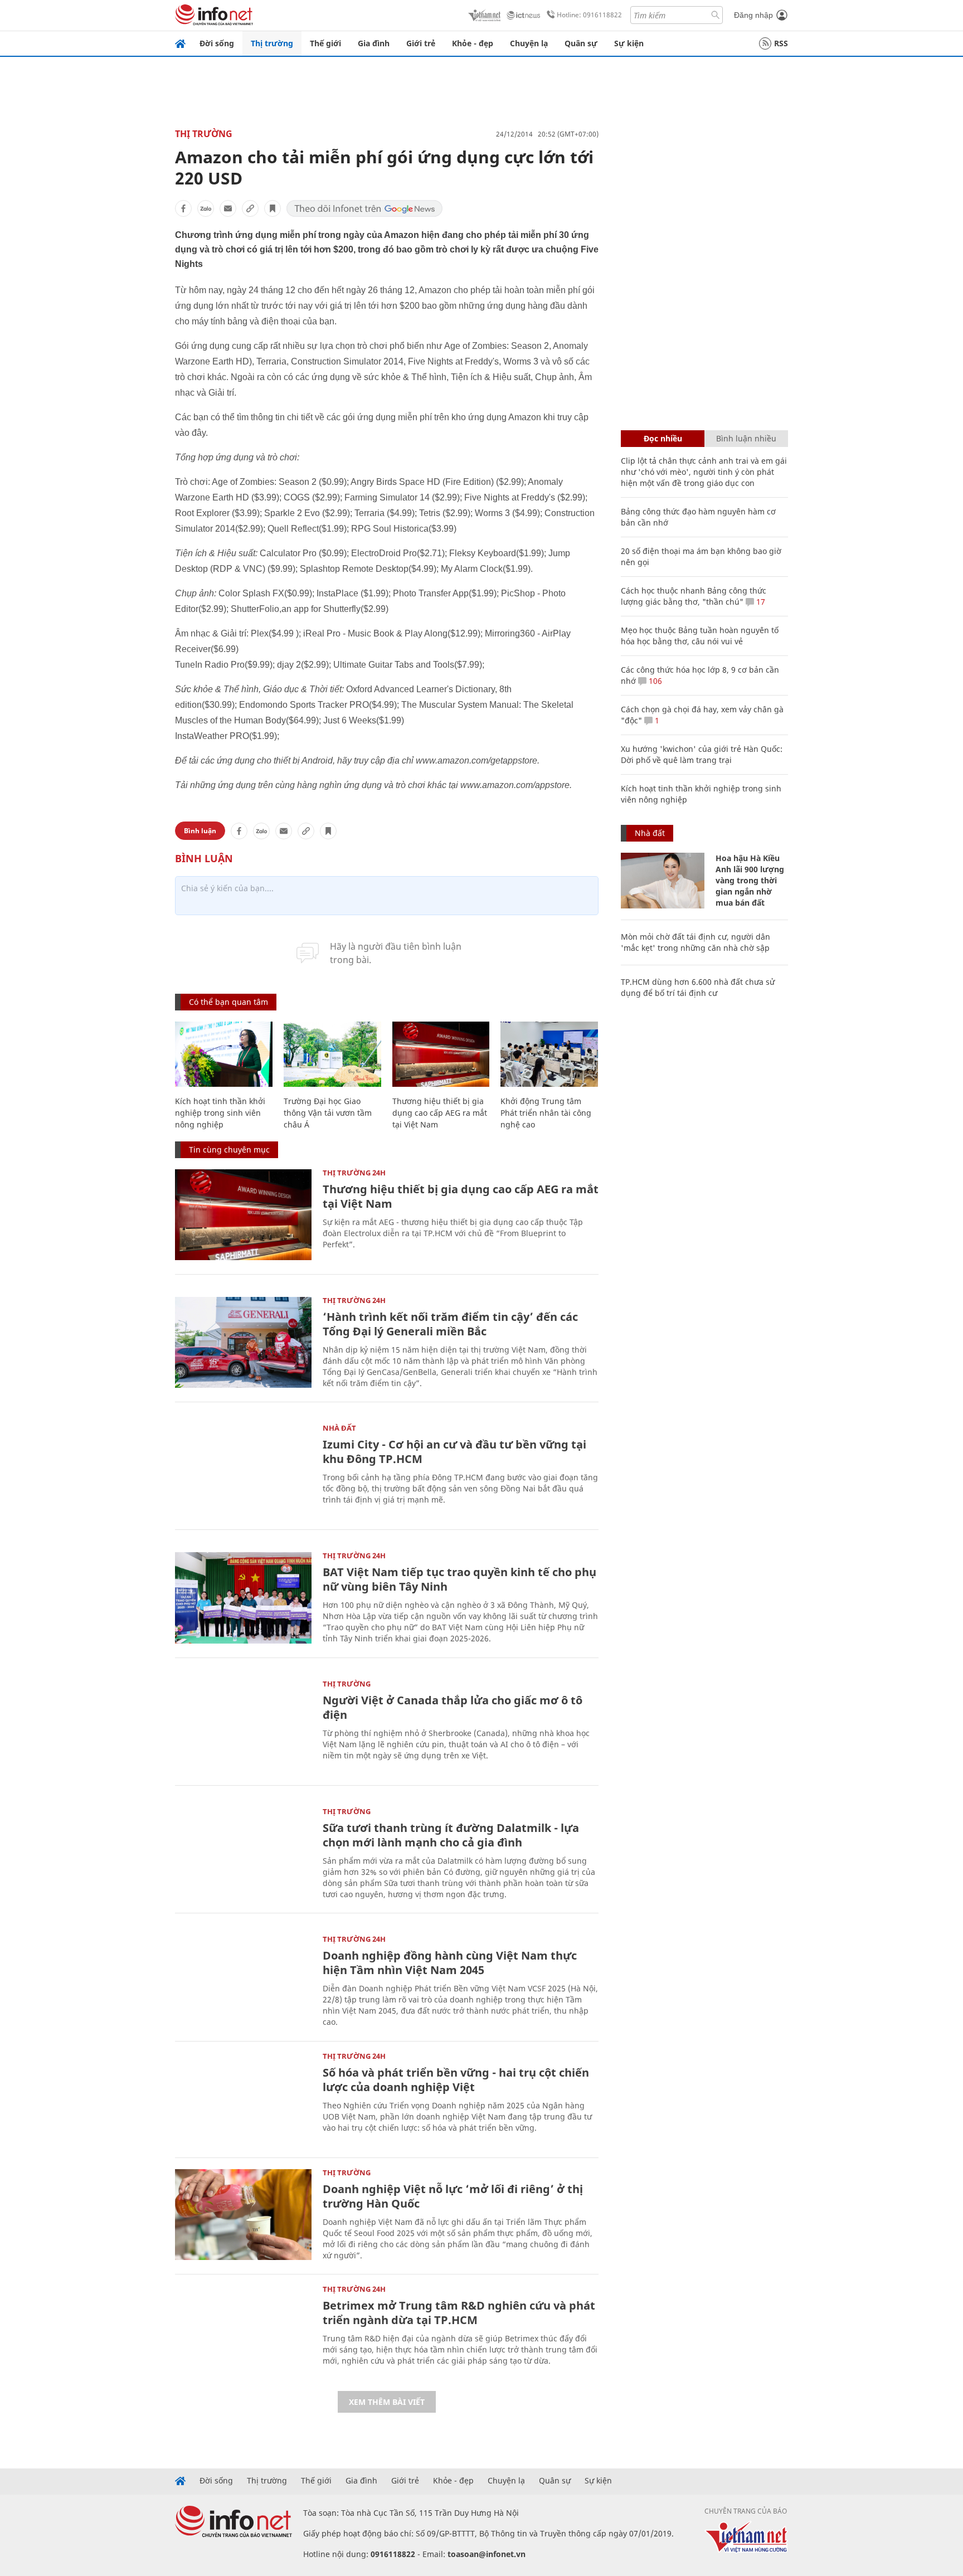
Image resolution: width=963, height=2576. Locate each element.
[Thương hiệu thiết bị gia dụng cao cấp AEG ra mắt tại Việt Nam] (441, 1054)
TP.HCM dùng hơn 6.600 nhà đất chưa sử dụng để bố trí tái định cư (698, 987)
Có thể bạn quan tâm (228, 1002)
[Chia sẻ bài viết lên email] (228, 208)
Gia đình (374, 43)
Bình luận (200, 831)
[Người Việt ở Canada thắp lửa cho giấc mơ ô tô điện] (243, 1726)
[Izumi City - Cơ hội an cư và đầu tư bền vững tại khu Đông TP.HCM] (243, 1470)
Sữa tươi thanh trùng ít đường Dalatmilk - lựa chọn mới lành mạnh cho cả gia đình (451, 1835)
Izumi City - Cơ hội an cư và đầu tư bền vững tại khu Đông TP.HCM (454, 1452)
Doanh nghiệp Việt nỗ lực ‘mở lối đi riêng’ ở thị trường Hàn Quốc (453, 2196)
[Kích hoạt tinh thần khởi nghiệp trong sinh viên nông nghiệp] (224, 1054)
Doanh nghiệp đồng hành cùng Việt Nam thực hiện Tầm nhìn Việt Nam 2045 (450, 1963)
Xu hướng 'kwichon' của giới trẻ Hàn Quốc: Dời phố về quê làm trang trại (702, 754)
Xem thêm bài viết (387, 2402)
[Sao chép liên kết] (250, 208)
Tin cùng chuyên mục (229, 1150)
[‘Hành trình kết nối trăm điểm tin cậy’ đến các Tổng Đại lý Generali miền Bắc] (243, 1342)
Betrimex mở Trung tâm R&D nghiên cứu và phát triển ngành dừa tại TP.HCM (459, 2313)
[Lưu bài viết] (273, 208)
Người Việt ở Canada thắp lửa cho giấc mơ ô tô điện (453, 1707)
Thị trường (272, 43)
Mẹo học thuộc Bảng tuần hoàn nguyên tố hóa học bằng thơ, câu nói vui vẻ (700, 636)
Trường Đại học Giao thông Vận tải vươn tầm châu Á (328, 1113)
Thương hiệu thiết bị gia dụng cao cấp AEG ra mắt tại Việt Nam (440, 1113)
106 (654, 681)
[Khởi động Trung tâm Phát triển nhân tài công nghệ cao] (549, 1054)
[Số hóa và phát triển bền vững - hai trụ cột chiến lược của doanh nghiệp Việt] (243, 2098)
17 (760, 602)
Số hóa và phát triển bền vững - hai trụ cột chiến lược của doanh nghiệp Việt (456, 2080)
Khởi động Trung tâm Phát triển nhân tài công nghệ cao (546, 1113)
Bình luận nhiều (746, 438)
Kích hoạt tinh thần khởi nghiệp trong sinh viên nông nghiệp (220, 1113)
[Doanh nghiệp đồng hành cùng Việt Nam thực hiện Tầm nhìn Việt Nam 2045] (243, 1981)
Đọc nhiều (663, 438)
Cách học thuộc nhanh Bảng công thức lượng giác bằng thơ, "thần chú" (694, 596)
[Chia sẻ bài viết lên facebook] (183, 208)
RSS (781, 43)
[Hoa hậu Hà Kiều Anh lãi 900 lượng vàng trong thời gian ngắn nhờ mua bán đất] (663, 881)
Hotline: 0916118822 (589, 15)
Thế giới (325, 43)
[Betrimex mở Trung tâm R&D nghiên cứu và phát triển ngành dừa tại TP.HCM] (243, 2331)
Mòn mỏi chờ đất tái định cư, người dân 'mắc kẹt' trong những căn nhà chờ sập (695, 942)
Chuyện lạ (529, 43)
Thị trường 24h (354, 1173)
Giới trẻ (421, 43)
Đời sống (217, 43)
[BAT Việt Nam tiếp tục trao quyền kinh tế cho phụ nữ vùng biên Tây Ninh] (243, 1598)
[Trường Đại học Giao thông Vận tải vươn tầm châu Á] (332, 1054)
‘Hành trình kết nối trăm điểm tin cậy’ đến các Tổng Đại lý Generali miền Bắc (450, 1324)
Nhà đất (339, 1428)
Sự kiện (629, 43)
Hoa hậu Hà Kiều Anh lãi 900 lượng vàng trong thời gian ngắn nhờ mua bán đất (750, 880)
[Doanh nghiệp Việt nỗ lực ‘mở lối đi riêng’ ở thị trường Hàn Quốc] (243, 2215)
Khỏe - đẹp (473, 43)
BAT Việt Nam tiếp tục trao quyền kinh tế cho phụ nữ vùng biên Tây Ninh (459, 1579)
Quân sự (581, 43)
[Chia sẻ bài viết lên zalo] (206, 208)
